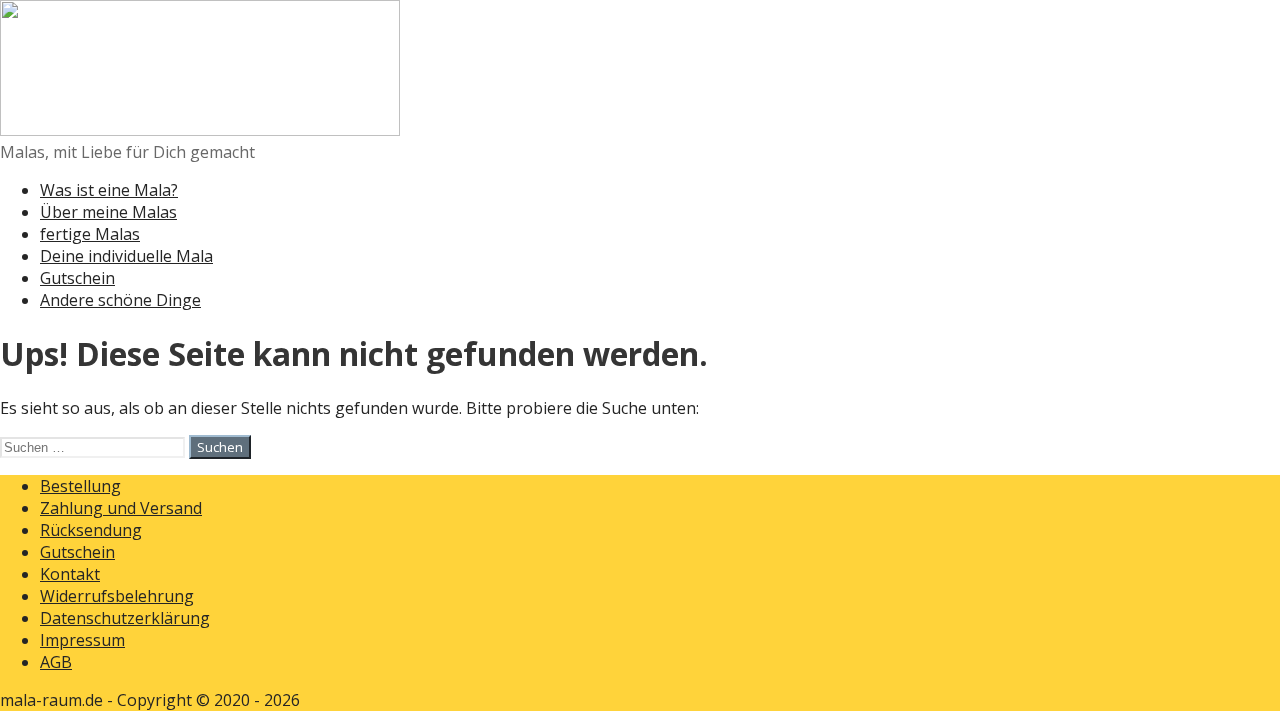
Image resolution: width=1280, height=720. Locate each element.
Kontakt (70, 574)
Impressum (82, 640)
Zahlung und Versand (121, 508)
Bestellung (80, 486)
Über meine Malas (108, 212)
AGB (56, 662)
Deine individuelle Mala (126, 256)
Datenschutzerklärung (125, 618)
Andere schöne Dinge (120, 300)
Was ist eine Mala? (109, 190)
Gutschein (77, 278)
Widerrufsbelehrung (117, 596)
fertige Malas (90, 234)
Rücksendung (91, 530)
